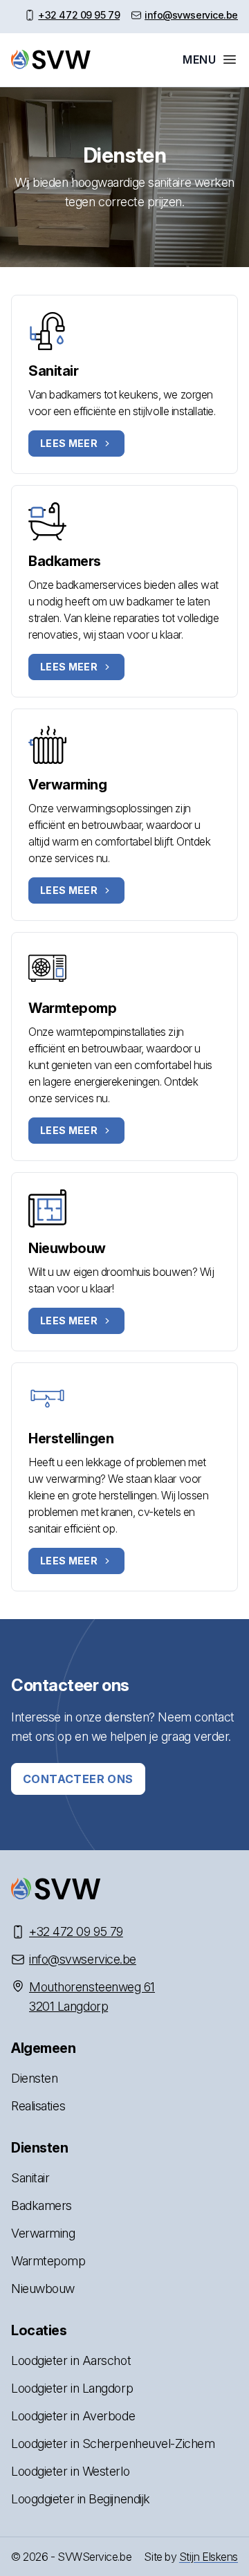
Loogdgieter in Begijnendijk (81, 2499)
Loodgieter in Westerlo (70, 2471)
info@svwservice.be (191, 15)
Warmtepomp (73, 1008)
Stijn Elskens (209, 2557)
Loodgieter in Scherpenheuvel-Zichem (113, 2443)
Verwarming (68, 785)
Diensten (34, 2078)
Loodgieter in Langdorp (72, 2388)
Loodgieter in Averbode (73, 2416)
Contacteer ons (78, 1779)
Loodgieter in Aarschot (71, 2360)
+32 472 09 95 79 (79, 15)
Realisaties (38, 2106)
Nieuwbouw (67, 1248)
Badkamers (65, 561)
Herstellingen (71, 1438)
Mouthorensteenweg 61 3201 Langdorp (92, 1997)
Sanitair (53, 371)
